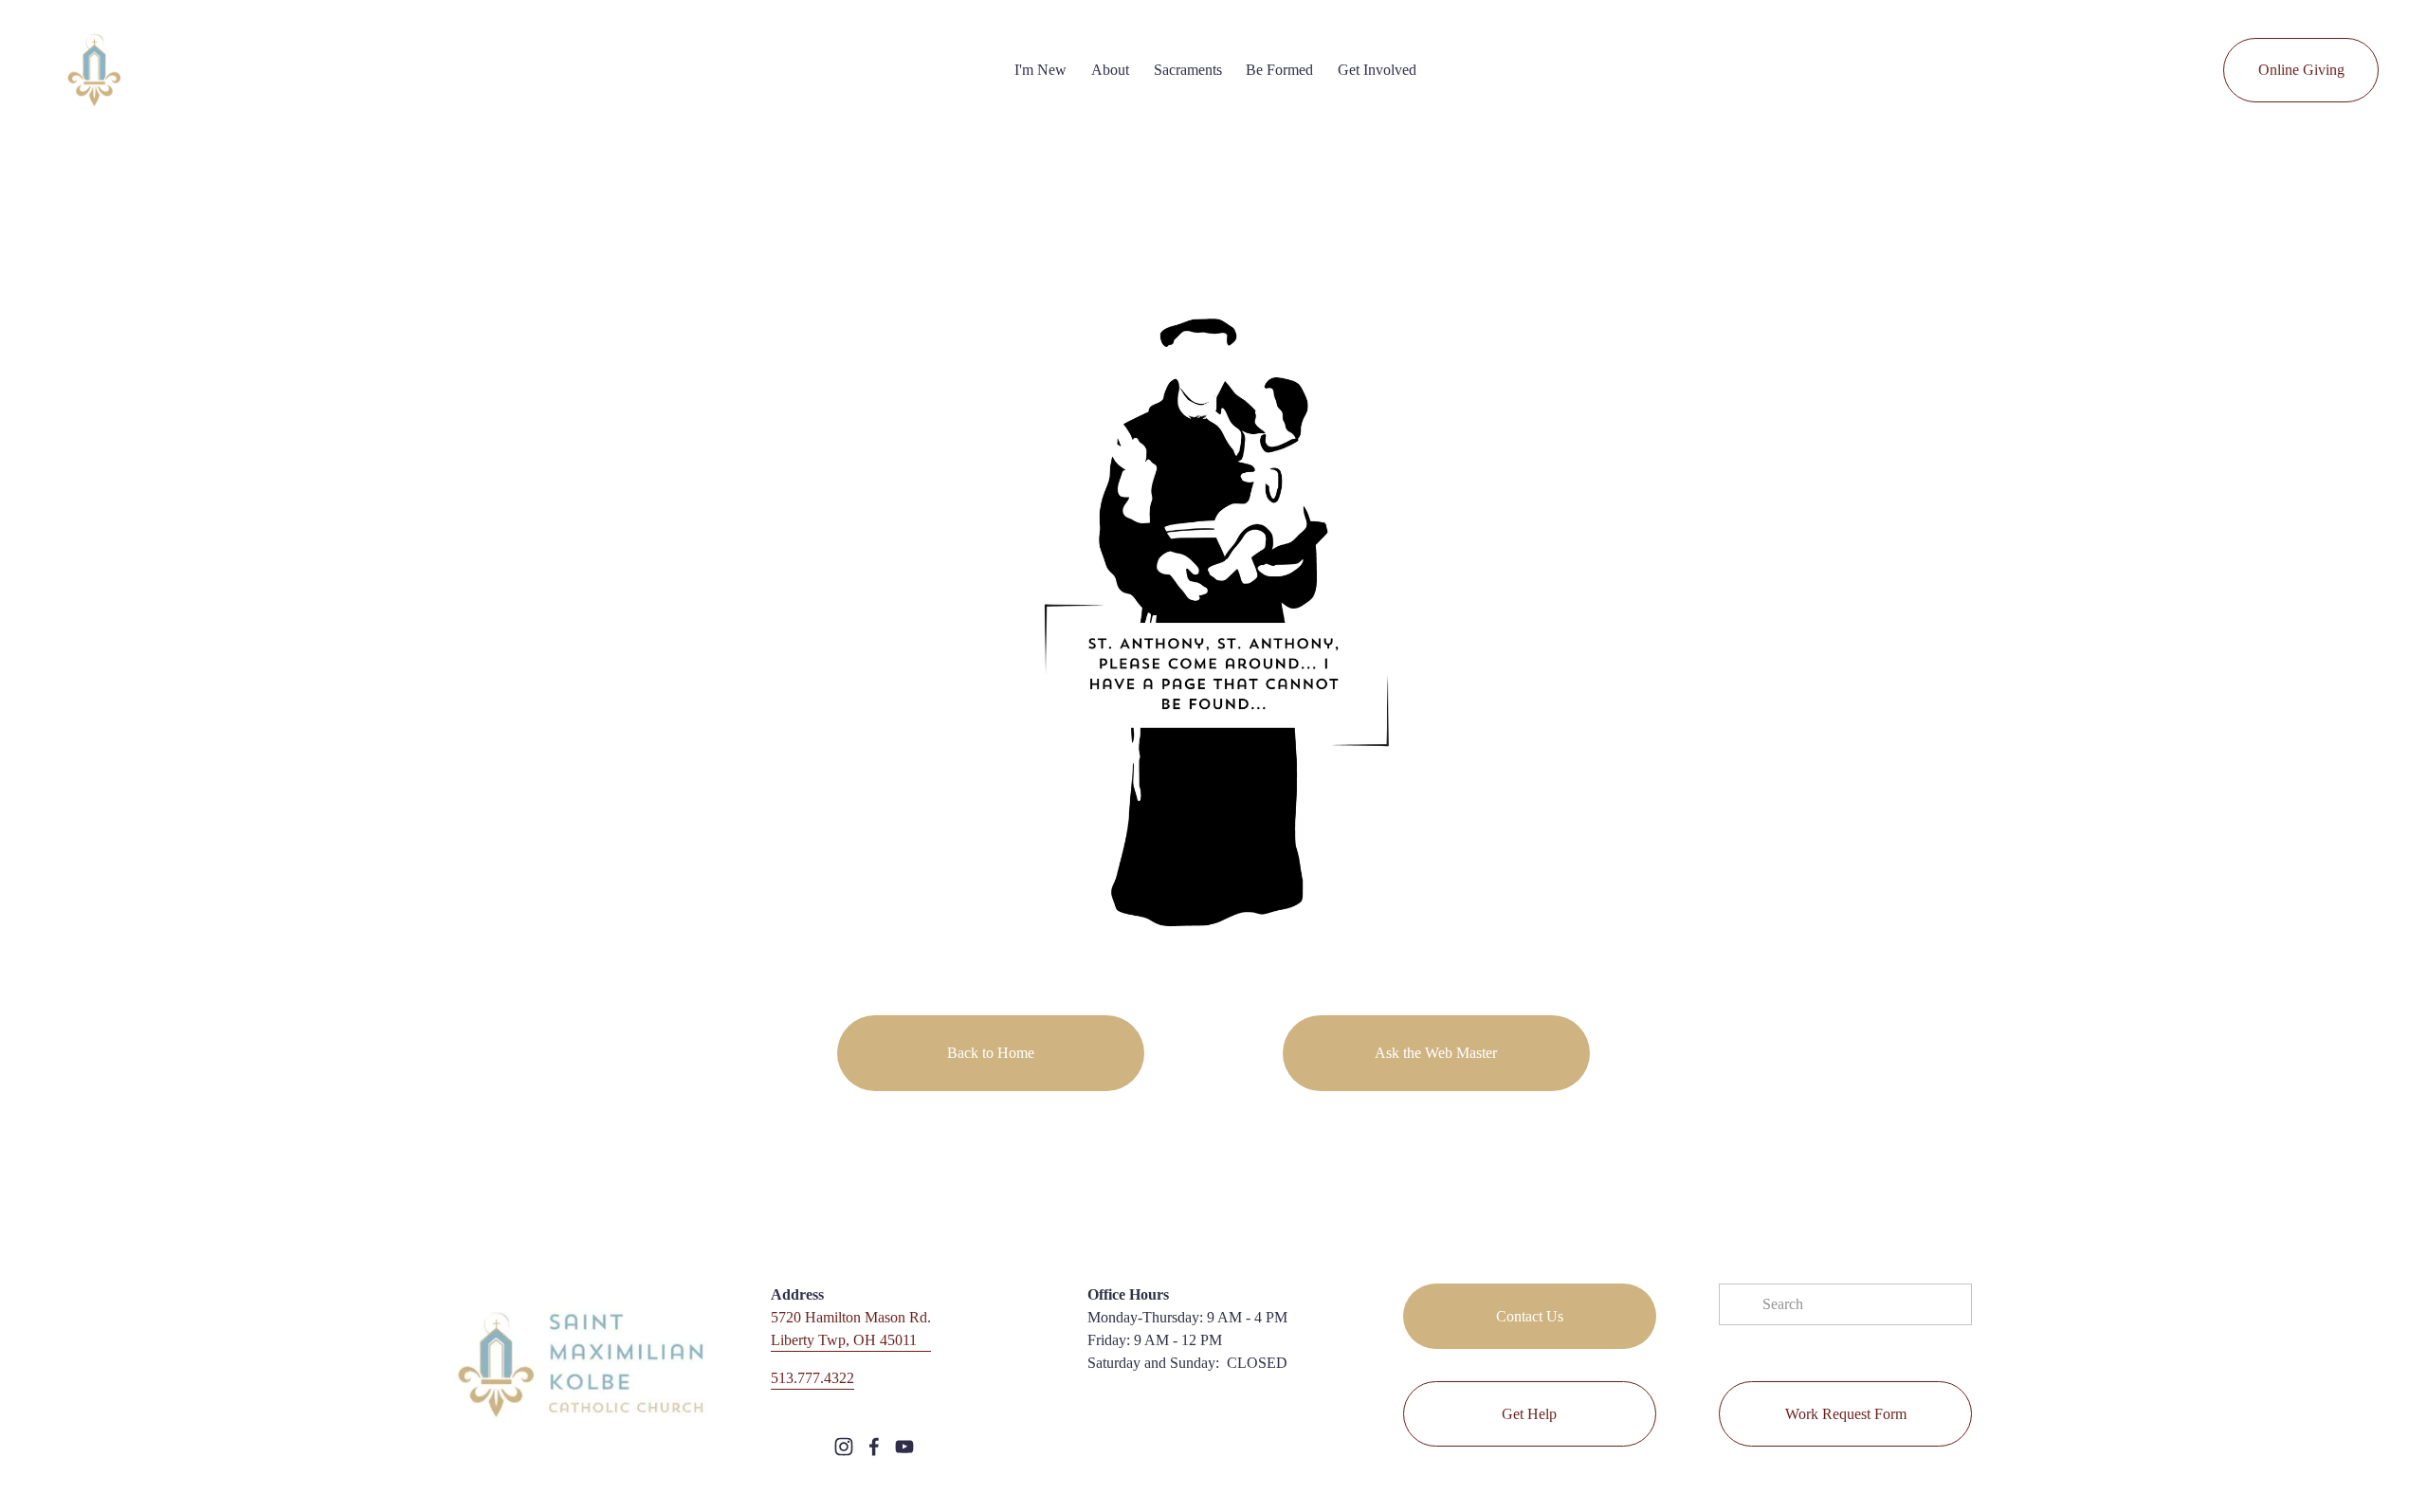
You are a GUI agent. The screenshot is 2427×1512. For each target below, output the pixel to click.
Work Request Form (1846, 1414)
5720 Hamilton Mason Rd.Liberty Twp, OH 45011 (851, 1329)
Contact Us (1530, 1316)
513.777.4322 (812, 1378)
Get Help (1529, 1414)
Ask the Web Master (1436, 1053)
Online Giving (2301, 70)
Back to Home (991, 1053)
